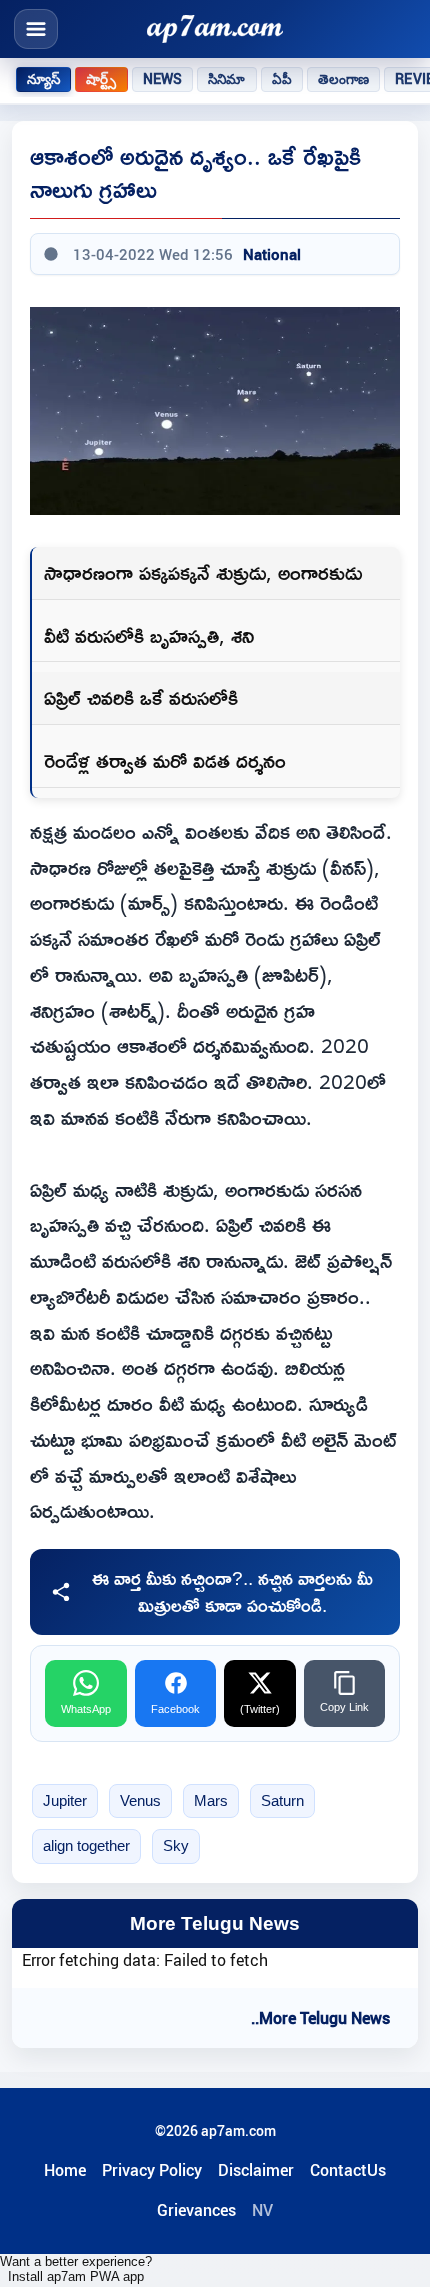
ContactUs (348, 2170)
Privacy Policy (152, 2170)
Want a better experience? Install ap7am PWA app (76, 2269)
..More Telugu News (320, 2018)
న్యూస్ (43, 79)
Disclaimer (256, 2170)
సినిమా (226, 79)
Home (65, 2170)
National (272, 254)
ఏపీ (282, 79)
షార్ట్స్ (101, 79)
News (163, 79)
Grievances (196, 2210)
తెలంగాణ (344, 79)
